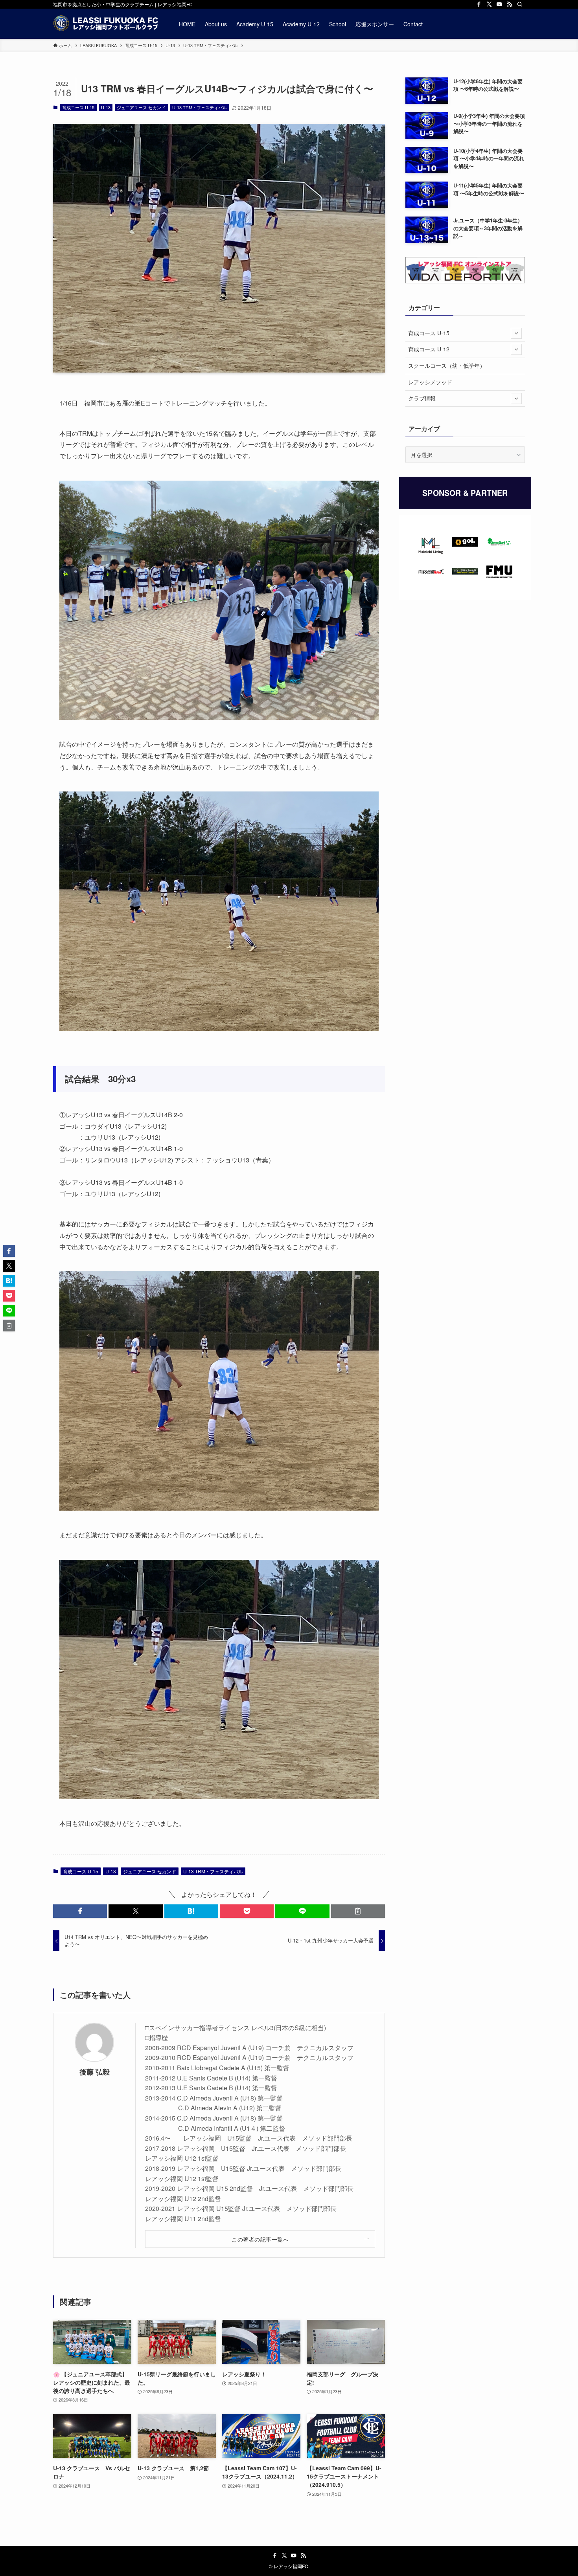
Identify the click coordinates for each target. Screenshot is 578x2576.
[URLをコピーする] (358, 1911)
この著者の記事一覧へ (260, 2239)
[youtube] (499, 4)
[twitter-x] (489, 4)
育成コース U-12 (429, 349)
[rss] (510, 4)
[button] (80, 1911)
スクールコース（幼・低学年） (447, 365)
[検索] (520, 4)
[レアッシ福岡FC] (106, 24)
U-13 (106, 107)
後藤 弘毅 (95, 2072)
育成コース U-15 (78, 107)
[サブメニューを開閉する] (516, 333)
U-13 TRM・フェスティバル (200, 107)
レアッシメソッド (430, 382)
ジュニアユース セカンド (141, 107)
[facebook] (479, 4)
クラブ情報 (422, 398)
